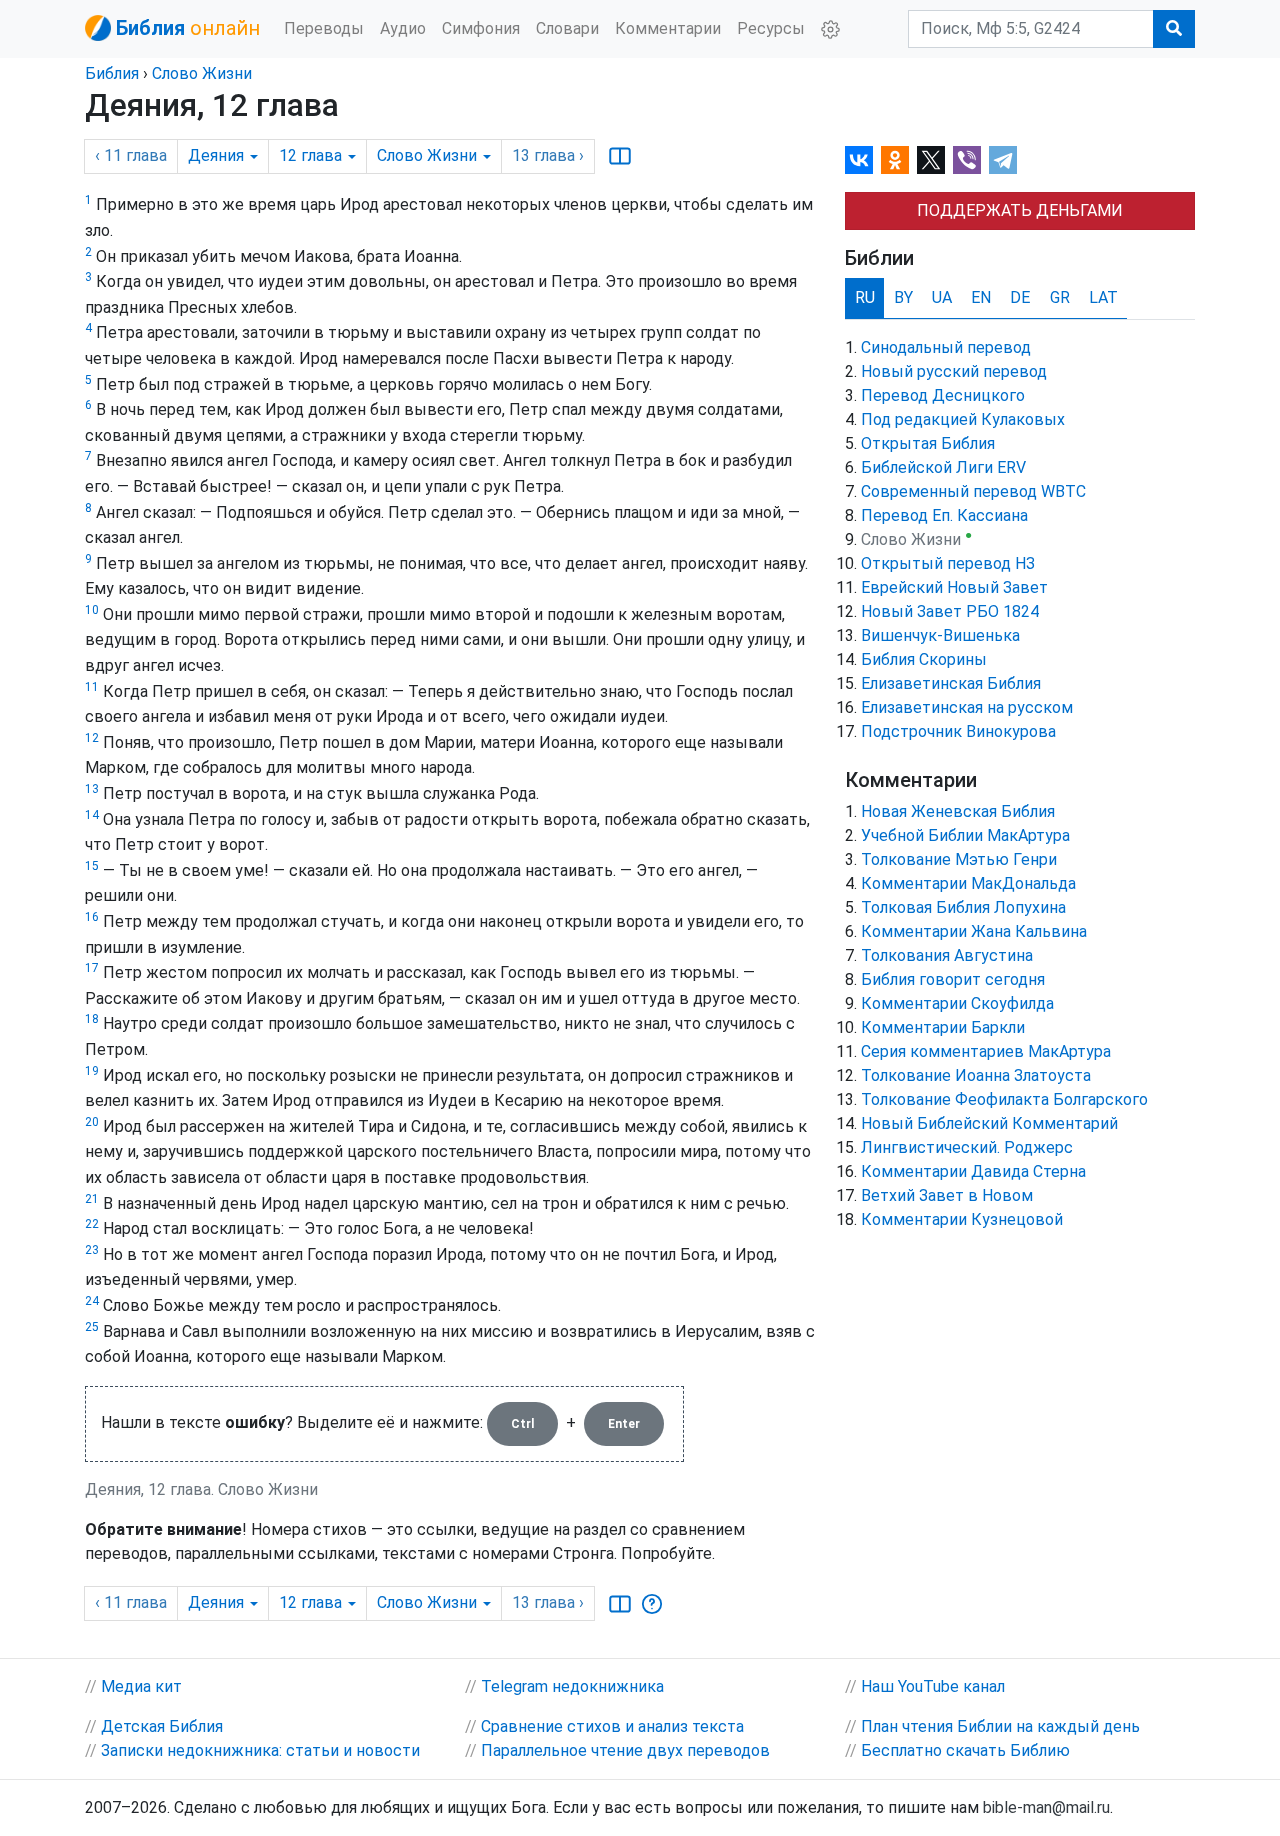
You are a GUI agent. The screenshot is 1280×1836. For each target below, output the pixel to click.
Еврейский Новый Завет (954, 587)
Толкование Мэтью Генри (959, 859)
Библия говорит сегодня (953, 979)
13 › (548, 155)
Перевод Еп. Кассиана (944, 515)
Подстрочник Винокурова (958, 731)
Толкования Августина (947, 955)
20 (92, 1122)
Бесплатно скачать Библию (965, 1750)
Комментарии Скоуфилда (957, 1003)
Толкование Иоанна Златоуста (976, 1075)
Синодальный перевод (946, 347)
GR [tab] (1060, 297)
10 (92, 610)
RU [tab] (865, 297)
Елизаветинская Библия (951, 683)
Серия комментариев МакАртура (986, 1051)
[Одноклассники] (895, 160)
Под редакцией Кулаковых (963, 419)
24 (92, 1301)
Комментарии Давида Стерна (973, 1171)
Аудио (403, 28)
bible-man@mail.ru (1046, 1807)
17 (92, 968)
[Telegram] (1003, 160)
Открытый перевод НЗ (948, 563)
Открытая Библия (928, 443)
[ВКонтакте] (859, 160)
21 (92, 1199)
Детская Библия (162, 1726)
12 (92, 738)
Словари (567, 28)
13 (92, 789)
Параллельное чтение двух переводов (625, 1750)
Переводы (324, 28)
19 (92, 1071)
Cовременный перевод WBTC (973, 491)
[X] (931, 160)
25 (92, 1327)
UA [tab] (942, 297)
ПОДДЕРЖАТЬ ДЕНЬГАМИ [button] (1020, 210)
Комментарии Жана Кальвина (974, 931)
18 (92, 1019)
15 (92, 866)
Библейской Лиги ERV (943, 467)
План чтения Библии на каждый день (1000, 1726)
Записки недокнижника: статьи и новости (260, 1750)
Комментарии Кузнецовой (962, 1219)
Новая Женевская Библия (958, 811)
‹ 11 (131, 155)
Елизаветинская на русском (967, 707)
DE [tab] (1020, 297)
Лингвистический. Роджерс (967, 1147)
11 (92, 687)
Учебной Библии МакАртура (965, 835)
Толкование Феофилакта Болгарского (1004, 1099)
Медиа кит (141, 1686)
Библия (112, 73)
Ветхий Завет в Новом (947, 1195)
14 (92, 815)
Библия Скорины (924, 659)
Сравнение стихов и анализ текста (612, 1726)
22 (92, 1224)
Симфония (481, 28)
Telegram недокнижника (572, 1686)
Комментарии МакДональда (968, 883)
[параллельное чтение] (620, 156)
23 (92, 1250)
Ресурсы (771, 28)
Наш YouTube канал (933, 1686)
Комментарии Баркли (943, 1027)
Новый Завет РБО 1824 (950, 611)
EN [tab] (981, 297)
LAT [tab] (1103, 297)
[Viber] (967, 160)
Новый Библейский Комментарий (989, 1123)
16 (92, 917)
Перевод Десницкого (943, 395)
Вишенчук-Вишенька (940, 635)
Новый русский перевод (954, 371)
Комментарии (668, 28)
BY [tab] (903, 297)
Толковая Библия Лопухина (963, 907)
